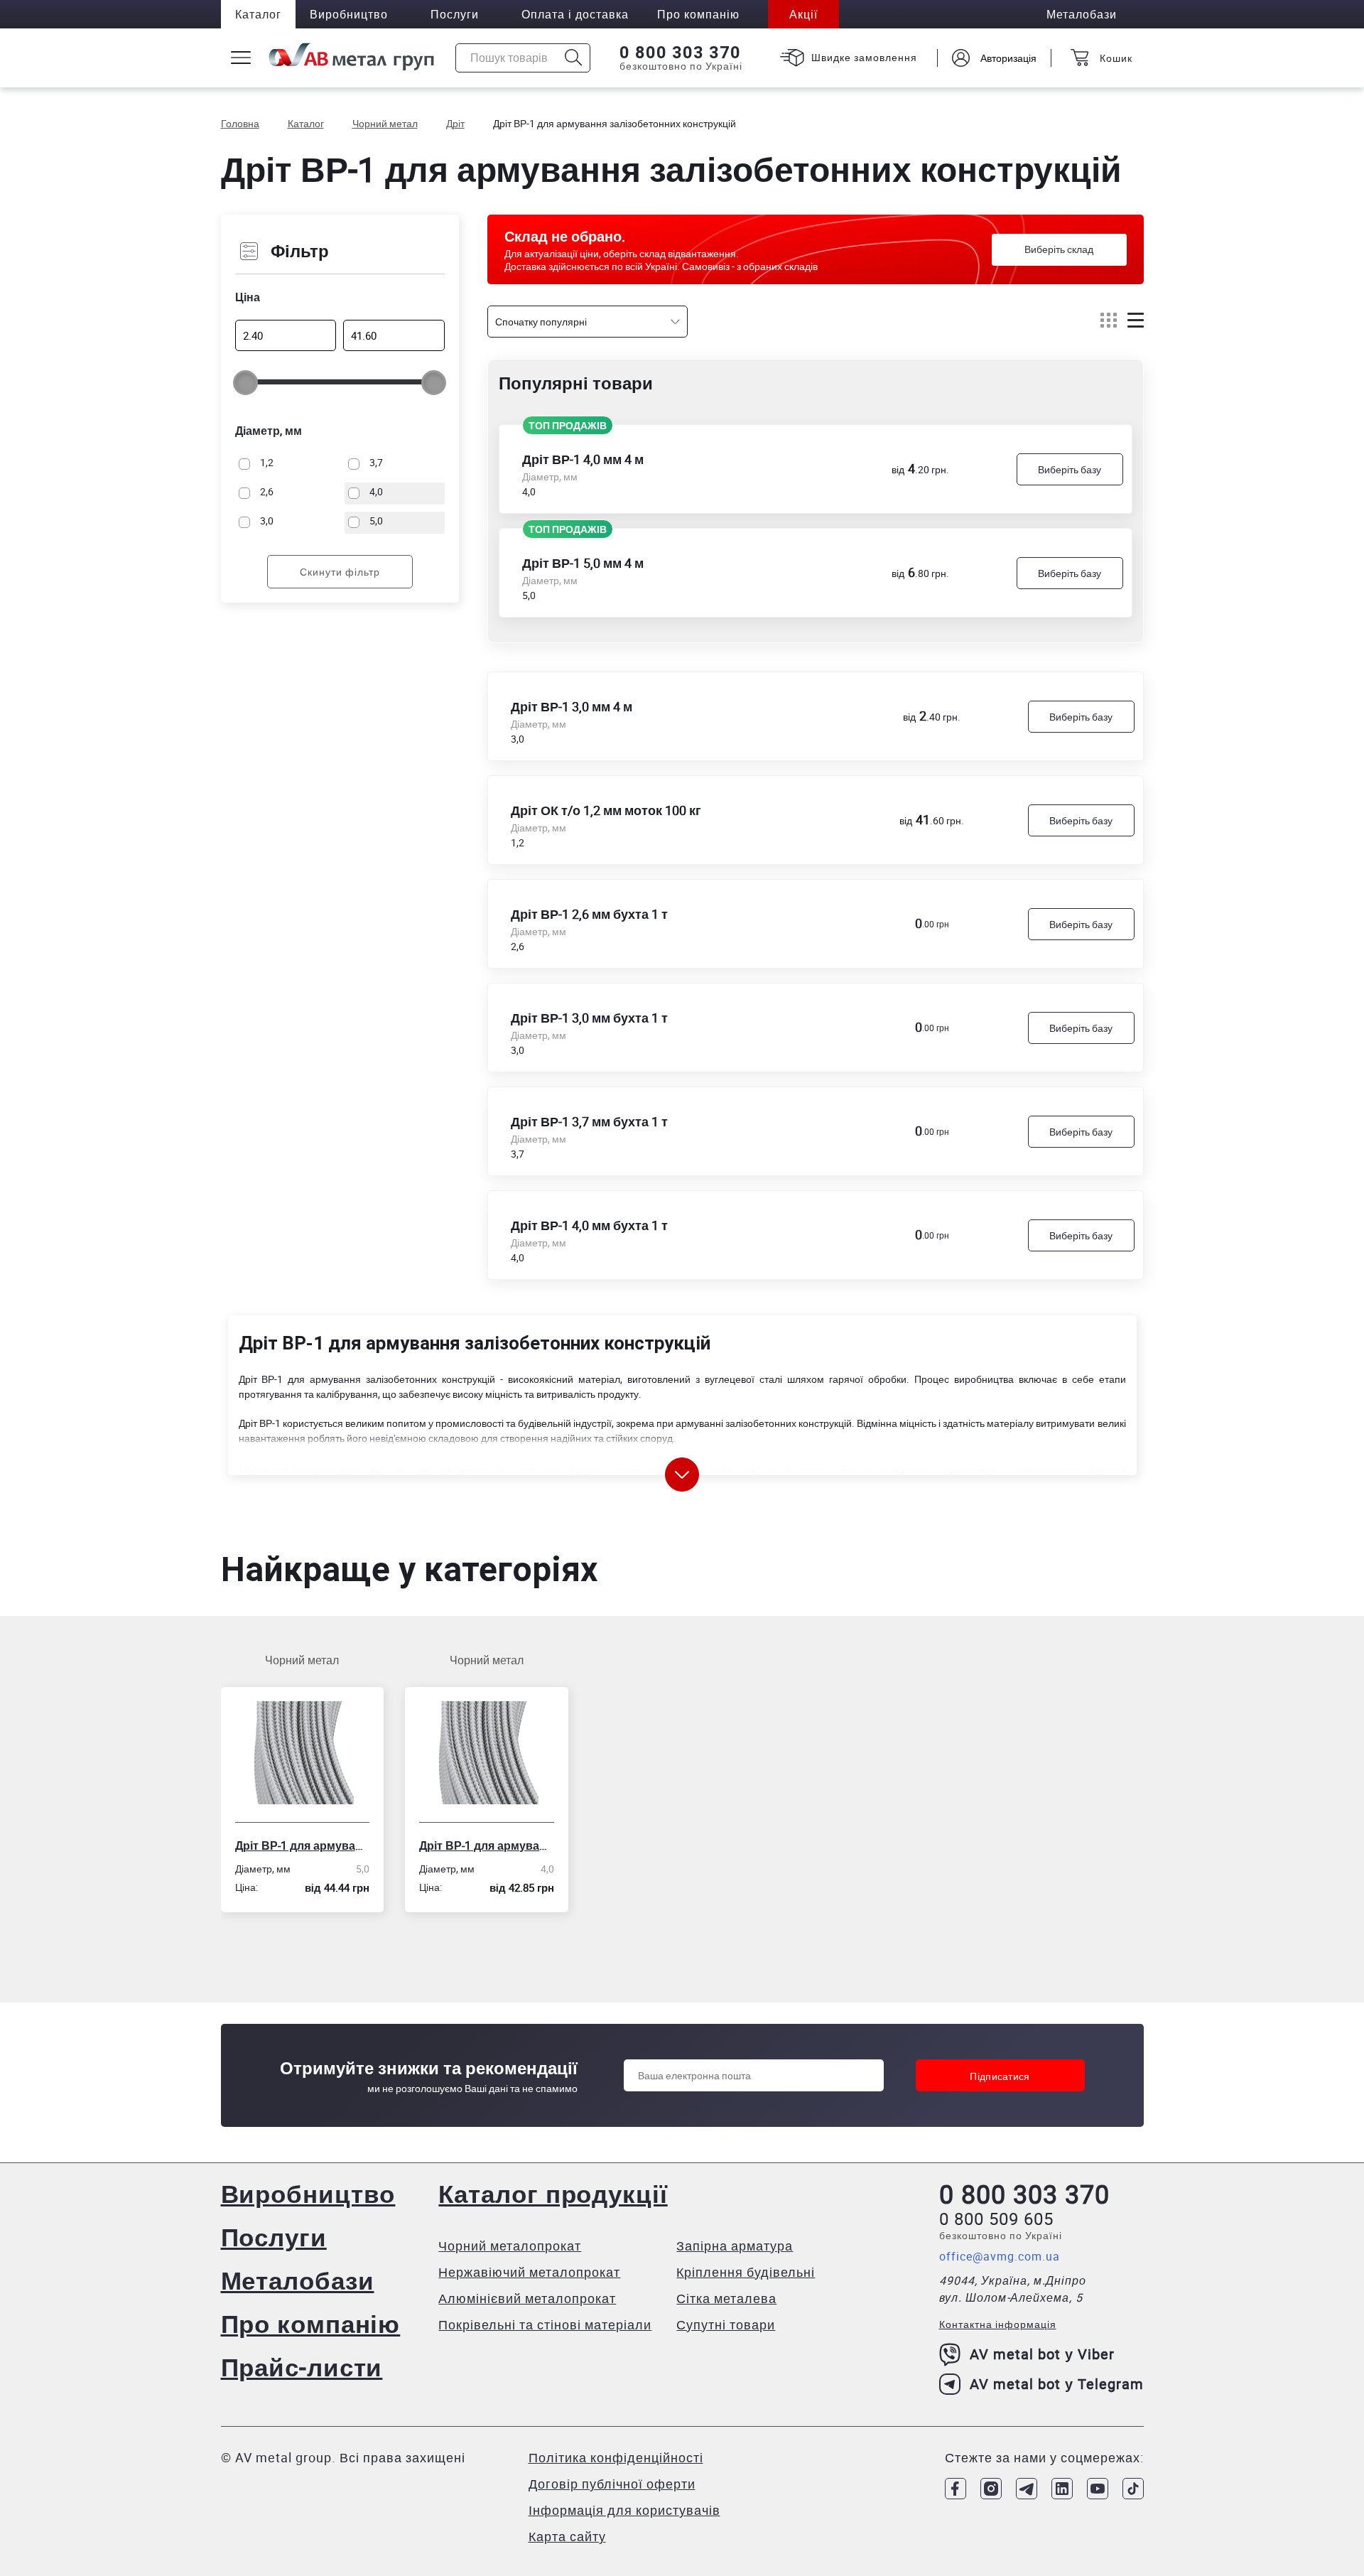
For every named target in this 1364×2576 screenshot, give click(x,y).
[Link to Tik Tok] (1133, 2489)
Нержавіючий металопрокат (529, 2272)
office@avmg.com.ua (1000, 2256)
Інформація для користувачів (624, 2510)
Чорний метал (302, 1660)
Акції (803, 14)
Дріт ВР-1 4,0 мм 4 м (583, 459)
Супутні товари (726, 2324)
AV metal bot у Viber (1042, 2354)
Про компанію (311, 2323)
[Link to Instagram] (991, 2489)
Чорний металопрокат (510, 2246)
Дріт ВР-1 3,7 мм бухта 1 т (589, 1121)
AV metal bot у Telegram (1057, 2384)
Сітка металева (726, 2298)
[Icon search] (574, 58)
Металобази (298, 2280)
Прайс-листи (302, 2367)
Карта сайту (567, 2536)
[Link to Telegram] (1027, 2489)
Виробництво (349, 14)
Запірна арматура (735, 2246)
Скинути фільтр (340, 572)
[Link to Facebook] (956, 2489)
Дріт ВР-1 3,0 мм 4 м (572, 706)
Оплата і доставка (575, 14)
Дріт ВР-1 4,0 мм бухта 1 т (589, 1225)
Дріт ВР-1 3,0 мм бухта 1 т (589, 1018)
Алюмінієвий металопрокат (527, 2298)
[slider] (245, 383)
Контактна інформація (998, 2324)
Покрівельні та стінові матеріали (545, 2324)
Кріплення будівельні (746, 2272)
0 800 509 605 (996, 2219)
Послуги (455, 14)
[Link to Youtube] (1098, 2489)
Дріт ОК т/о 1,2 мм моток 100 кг (606, 810)
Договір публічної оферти (612, 2484)
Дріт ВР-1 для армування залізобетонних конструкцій (303, 1845)
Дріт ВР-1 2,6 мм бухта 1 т (589, 914)
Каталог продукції (553, 2193)
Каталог (258, 14)
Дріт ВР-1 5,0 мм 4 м (583, 563)
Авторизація (1008, 58)
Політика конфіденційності (616, 2457)
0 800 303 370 (680, 53)
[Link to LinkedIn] (1062, 2489)
